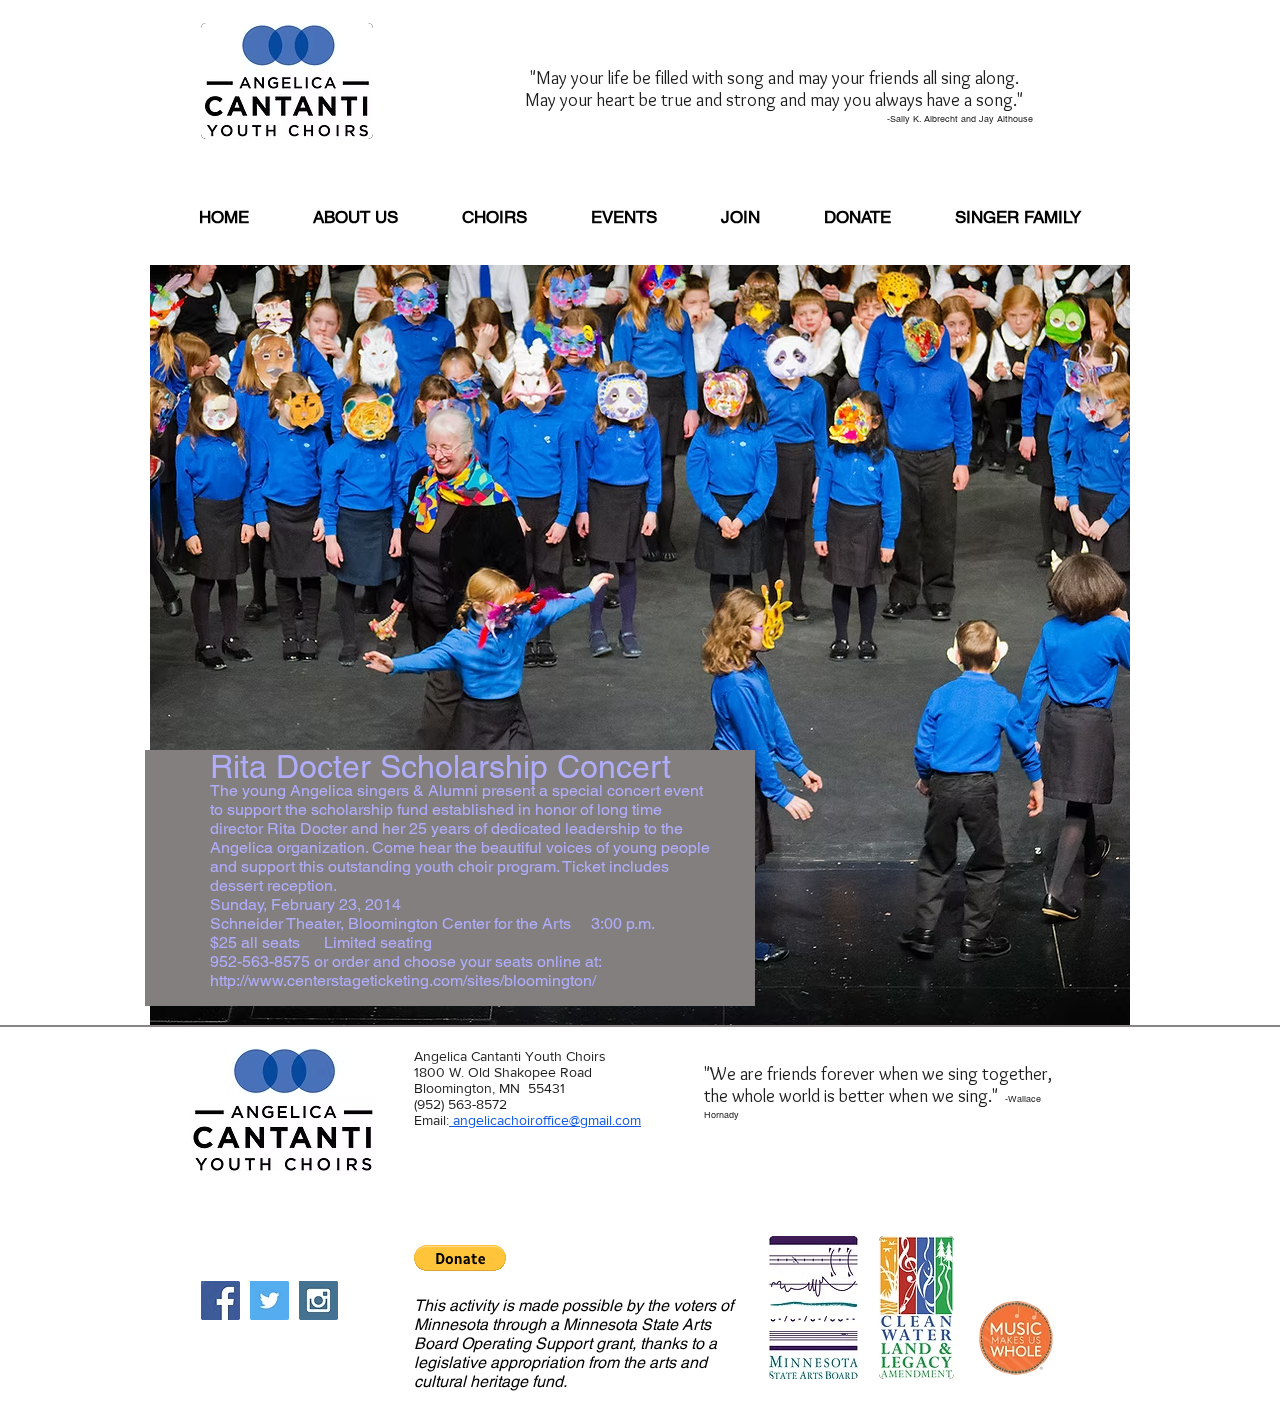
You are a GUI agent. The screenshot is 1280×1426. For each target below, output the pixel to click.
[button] (460, 1258)
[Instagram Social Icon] (318, 1300)
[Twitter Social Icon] (269, 1300)
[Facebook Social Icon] (220, 1300)
